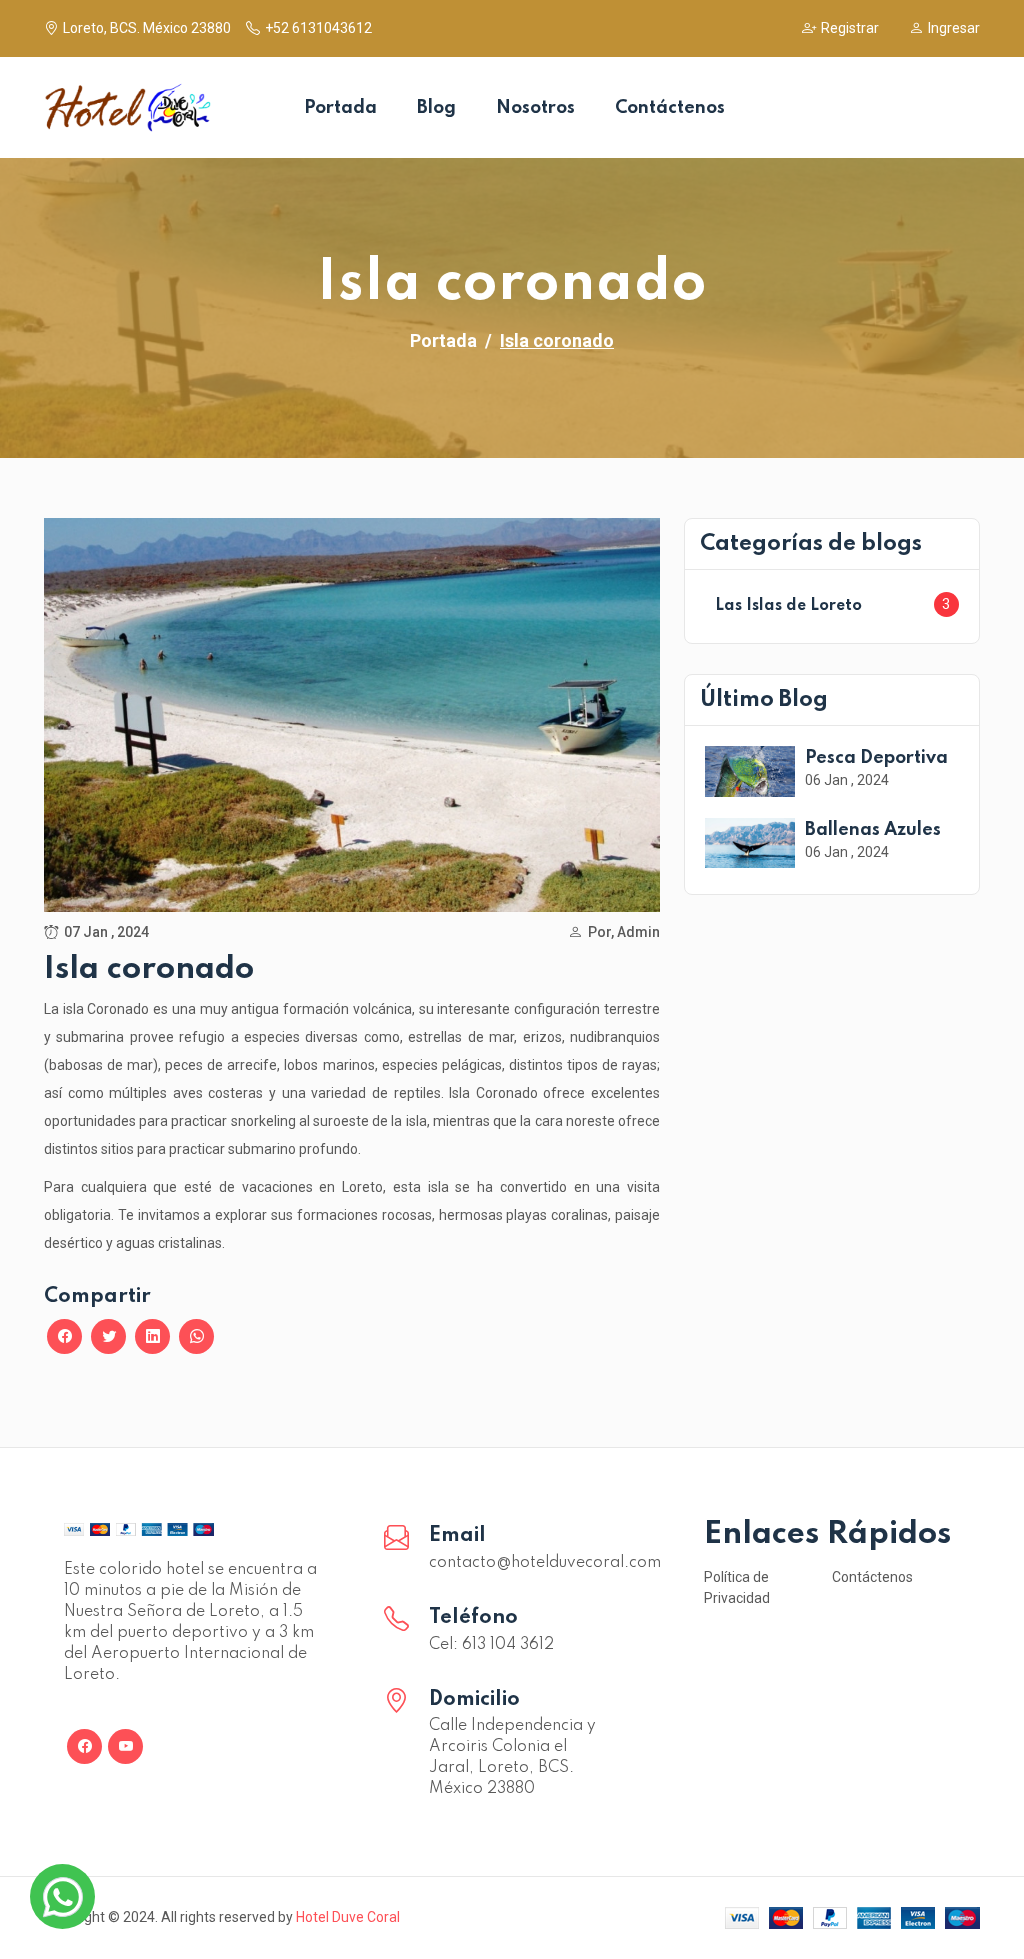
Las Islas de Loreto (788, 606)
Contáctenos (670, 108)
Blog (436, 108)
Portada (340, 108)
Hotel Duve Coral (348, 1917)
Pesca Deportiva (876, 758)
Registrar (850, 28)
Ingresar (954, 28)
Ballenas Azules (873, 830)
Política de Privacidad (737, 1587)
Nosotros (535, 108)
